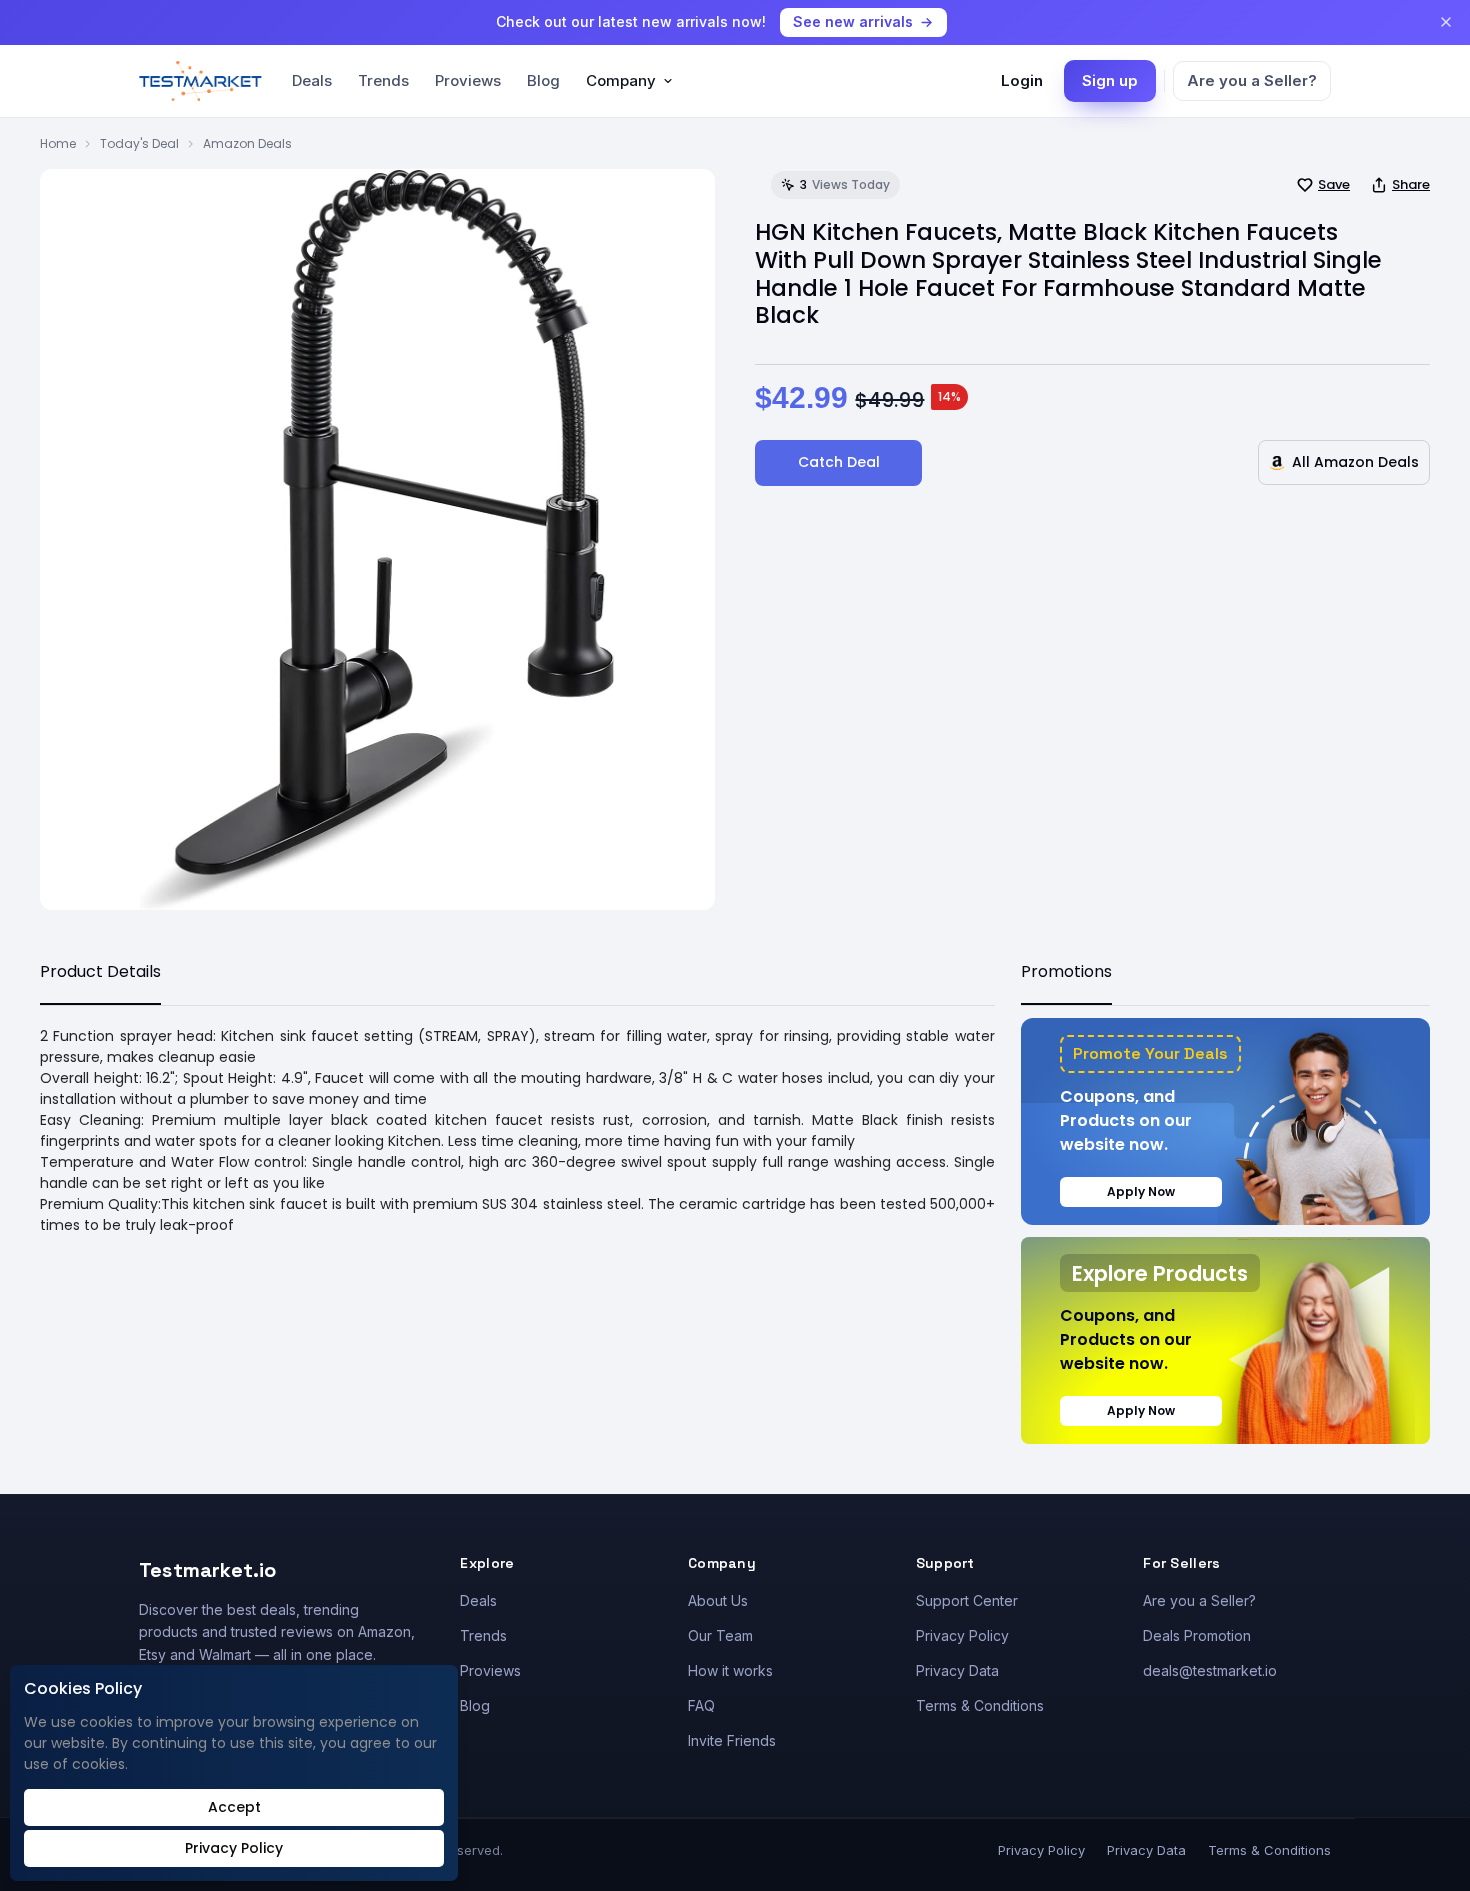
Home (58, 143)
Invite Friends (732, 1740)
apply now (1141, 1191)
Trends (383, 80)
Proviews (468, 80)
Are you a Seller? (1252, 80)
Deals (312, 80)
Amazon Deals (247, 143)
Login (1022, 80)
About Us (718, 1600)
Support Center (967, 1600)
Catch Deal (839, 462)
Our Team (720, 1635)
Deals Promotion (1197, 1635)
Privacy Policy (962, 1635)
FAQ (701, 1705)
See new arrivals (853, 21)
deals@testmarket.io (1210, 1670)
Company (621, 80)
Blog (543, 80)
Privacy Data (957, 1670)
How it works (730, 1670)
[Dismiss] (1446, 22)
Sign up (1110, 80)
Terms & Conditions (980, 1705)
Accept (234, 1807)
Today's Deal (139, 143)
